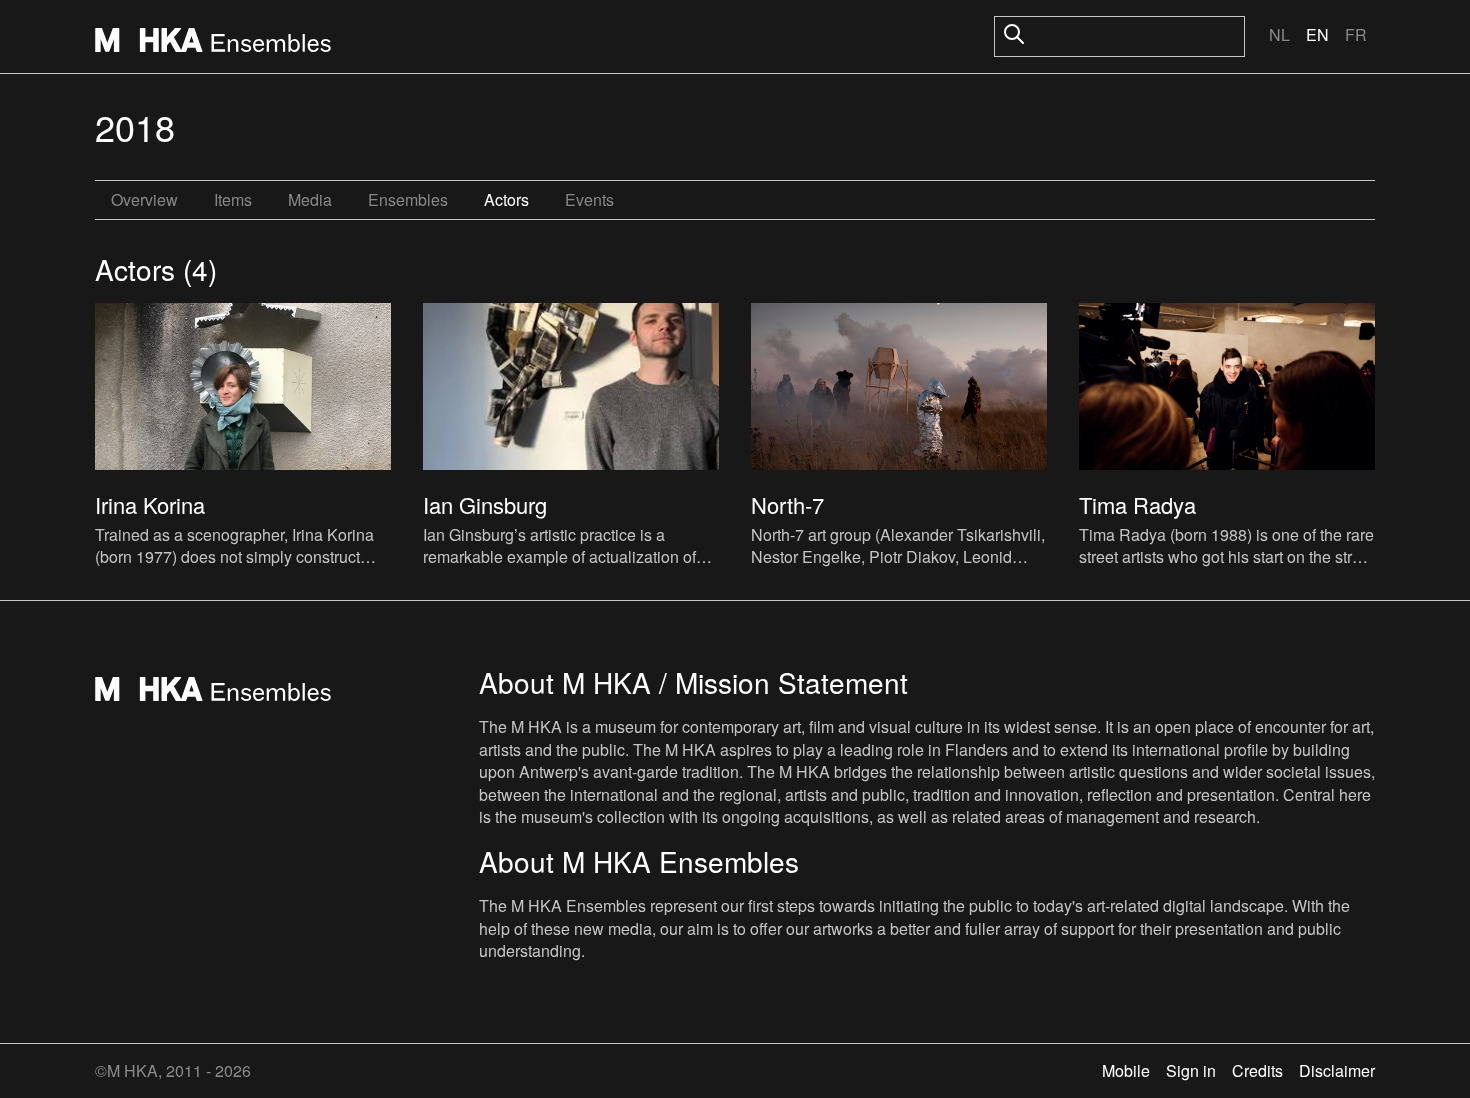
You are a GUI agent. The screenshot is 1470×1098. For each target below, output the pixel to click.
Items (233, 199)
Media (310, 199)
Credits (1257, 1070)
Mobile (1126, 1070)
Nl (1279, 34)
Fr (1356, 34)
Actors (506, 199)
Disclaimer (1337, 1070)
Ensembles (408, 199)
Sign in (1191, 1070)
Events (589, 199)
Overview (144, 199)
